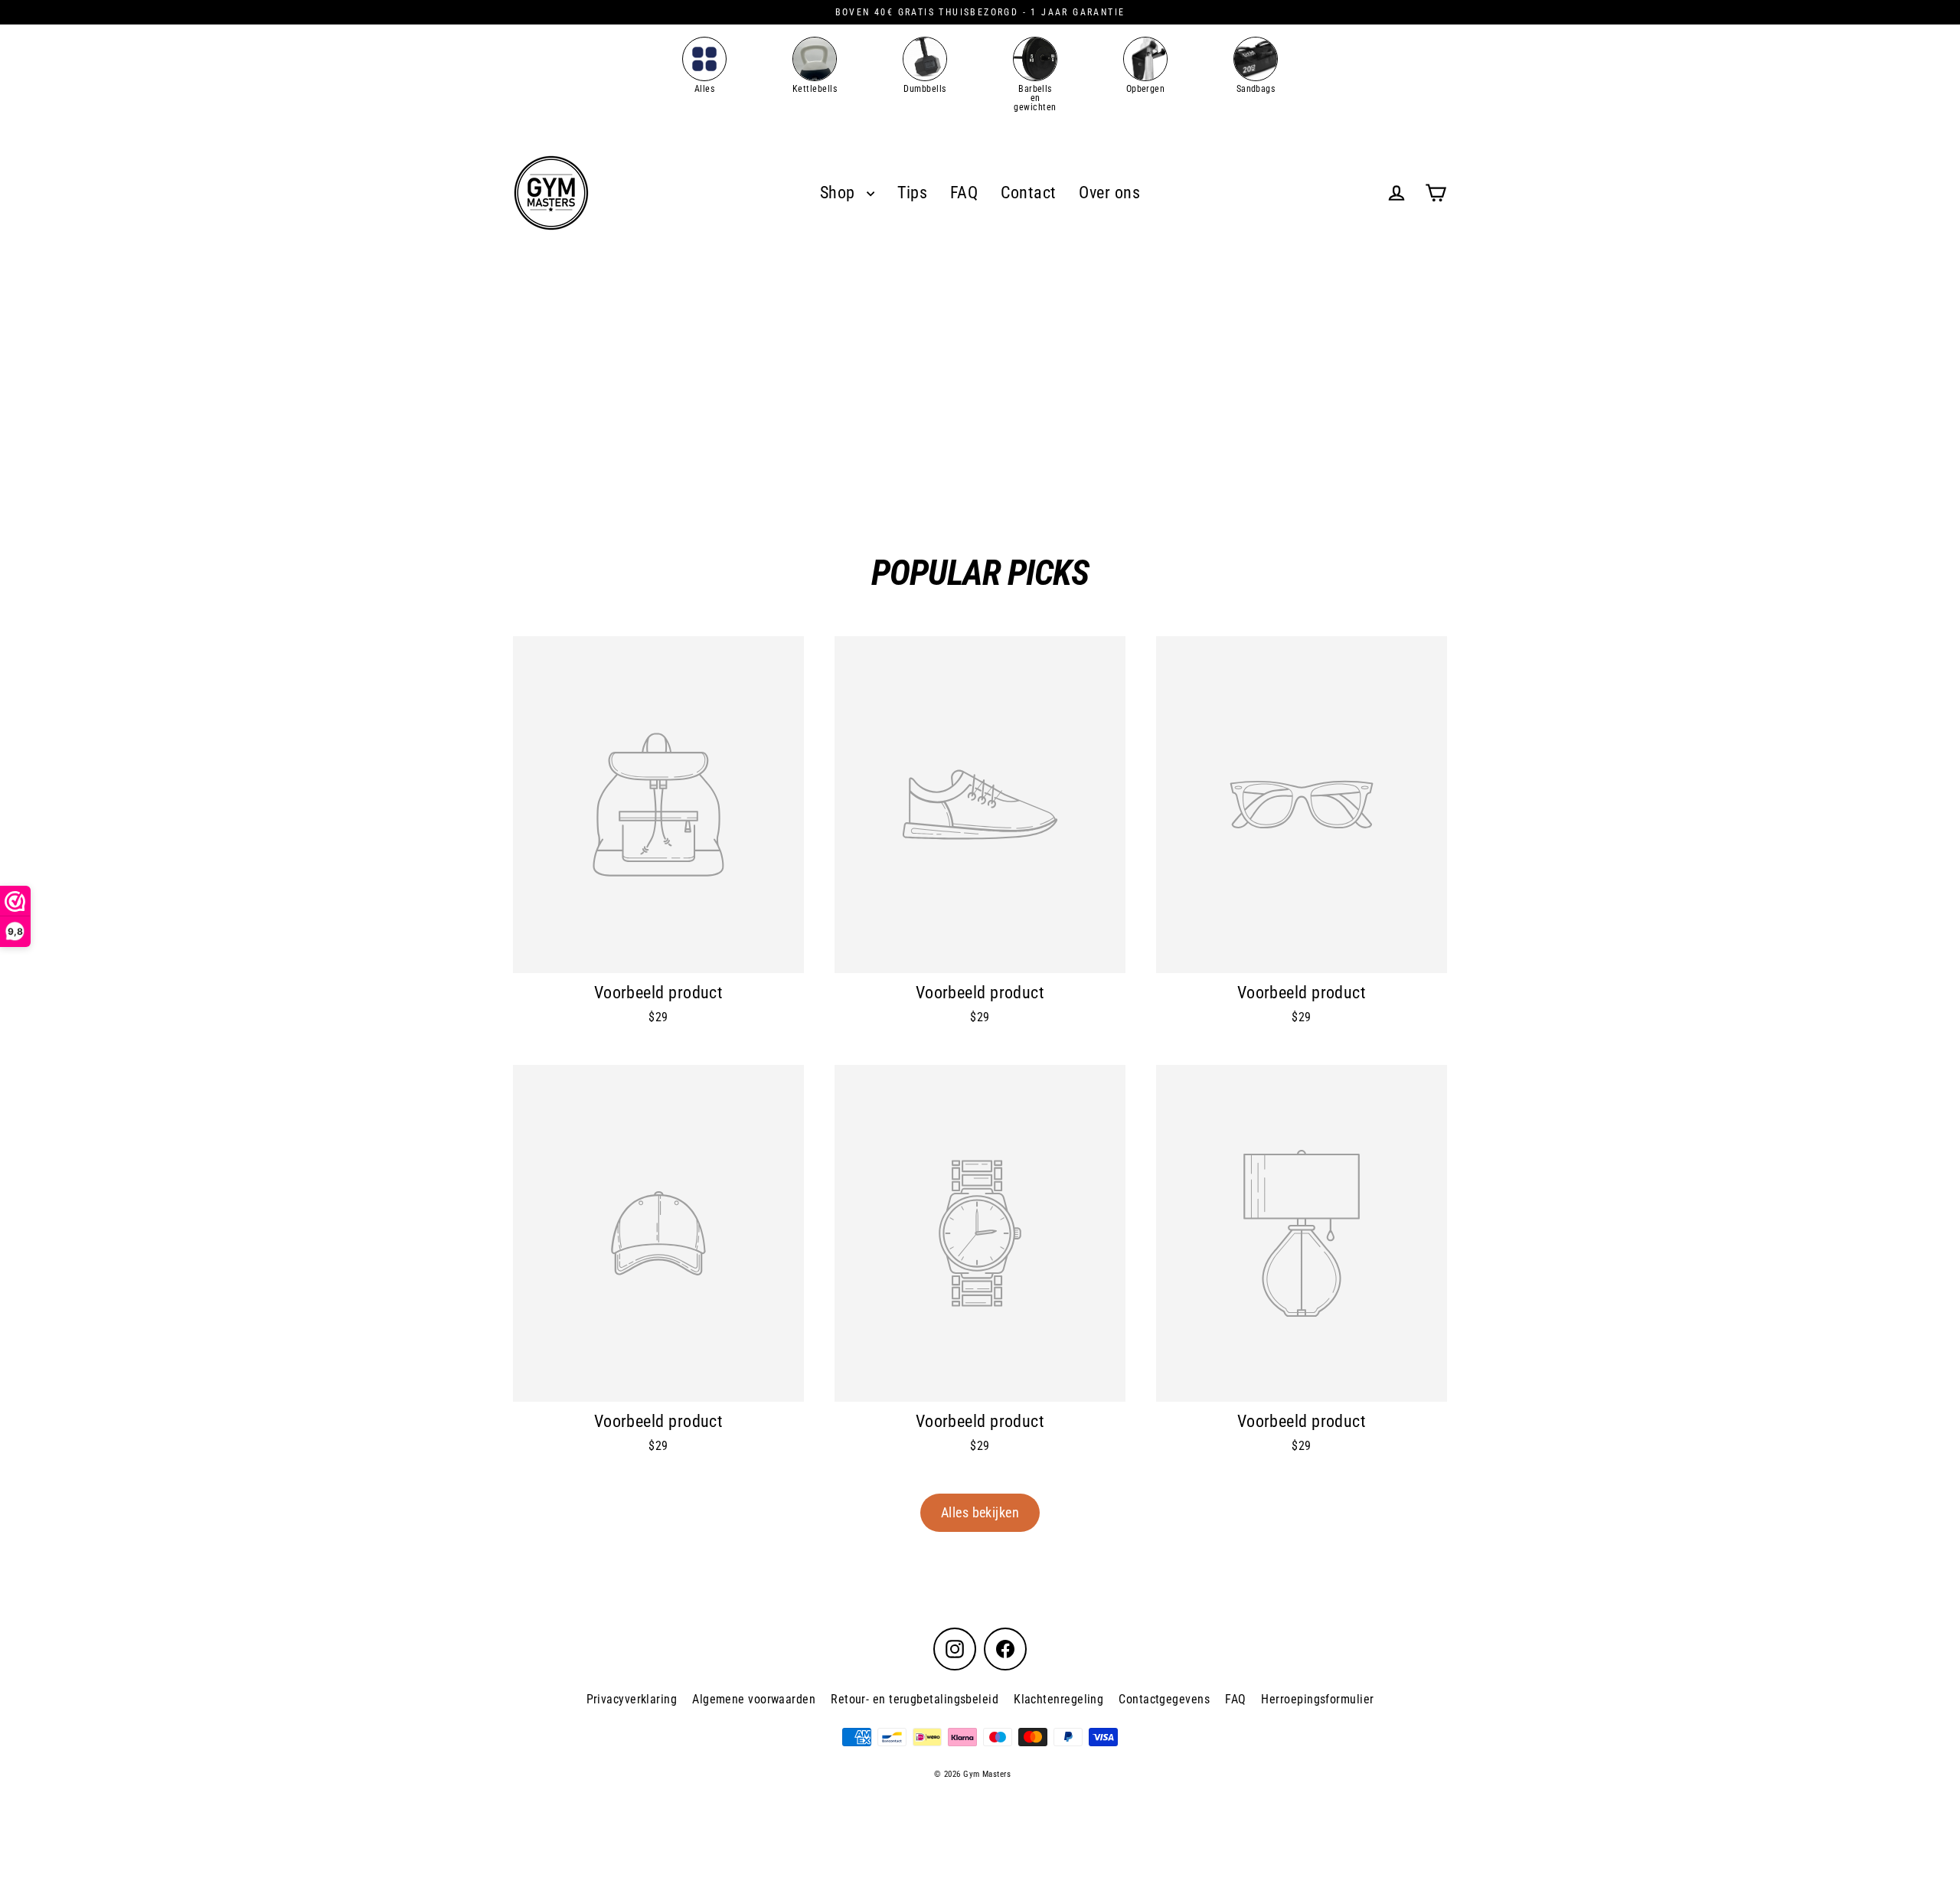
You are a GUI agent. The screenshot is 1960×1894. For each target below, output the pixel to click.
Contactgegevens (1164, 1699)
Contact (1028, 193)
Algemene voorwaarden (754, 1699)
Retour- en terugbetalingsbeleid (915, 1699)
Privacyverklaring (632, 1699)
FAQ (964, 193)
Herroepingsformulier (1317, 1699)
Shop (840, 193)
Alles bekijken (980, 1512)
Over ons (1109, 193)
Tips (912, 193)
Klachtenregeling (1058, 1699)
